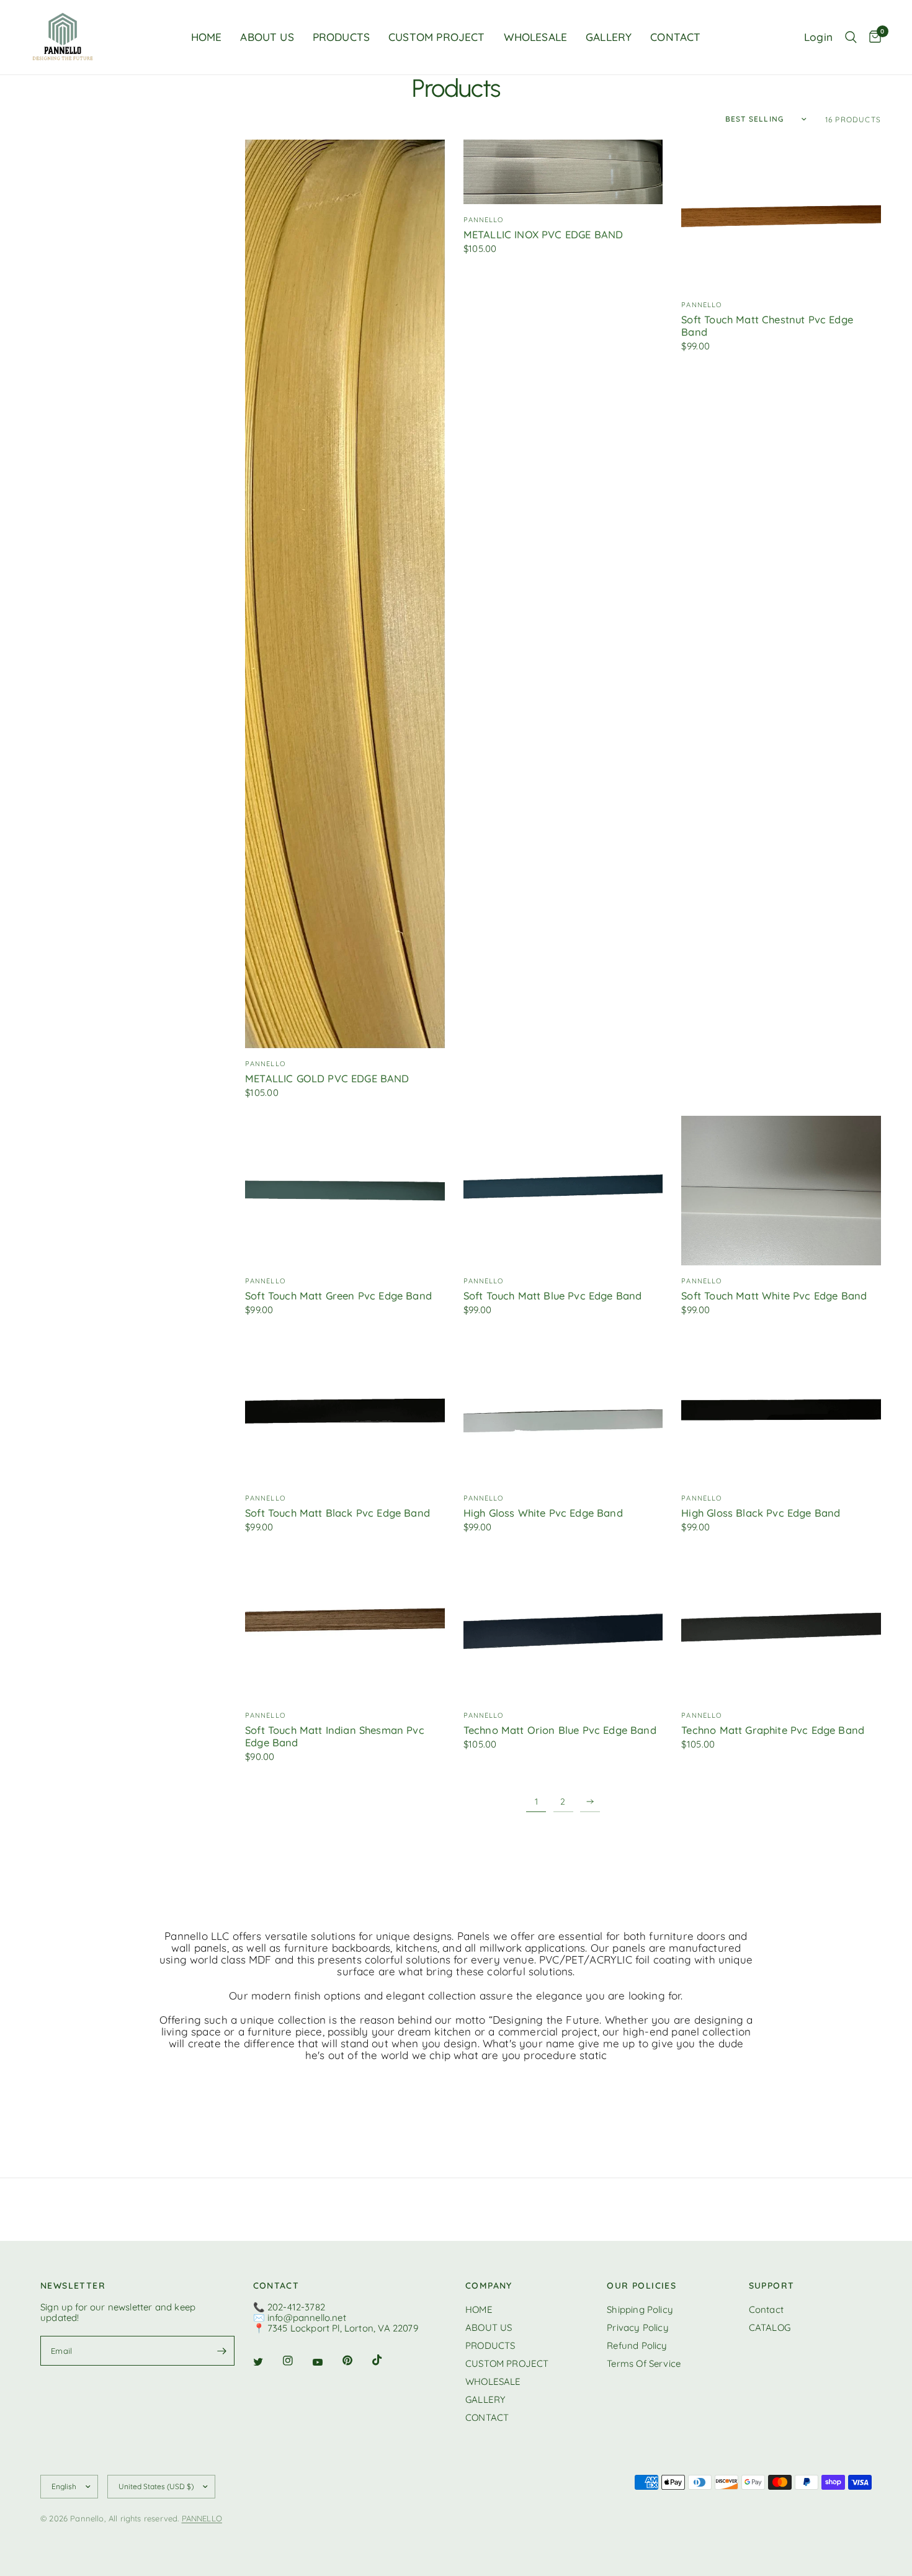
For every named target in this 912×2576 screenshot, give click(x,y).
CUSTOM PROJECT (436, 37)
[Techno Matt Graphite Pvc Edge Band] (781, 1625)
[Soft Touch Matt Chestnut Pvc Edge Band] (781, 214)
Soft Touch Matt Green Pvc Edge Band (338, 1296)
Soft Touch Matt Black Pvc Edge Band (338, 1513)
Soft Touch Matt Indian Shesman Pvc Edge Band (335, 1736)
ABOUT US (267, 37)
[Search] (851, 37)
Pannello (265, 1064)
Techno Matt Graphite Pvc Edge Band (773, 1730)
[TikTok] (386, 2360)
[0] (872, 37)
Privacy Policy (637, 2327)
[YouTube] (326, 2362)
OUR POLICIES (642, 2286)
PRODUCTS (341, 37)
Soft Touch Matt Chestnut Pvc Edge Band (767, 326)
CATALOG (770, 2327)
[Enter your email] (222, 2351)
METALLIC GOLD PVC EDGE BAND (327, 1079)
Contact (766, 2309)
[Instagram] (297, 2361)
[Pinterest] (356, 2360)
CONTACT (675, 37)
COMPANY (489, 2286)
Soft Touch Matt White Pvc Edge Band (774, 1296)
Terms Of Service (644, 2363)
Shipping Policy (640, 2309)
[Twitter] (267, 2361)
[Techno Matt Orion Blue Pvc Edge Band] (563, 1625)
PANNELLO (202, 2518)
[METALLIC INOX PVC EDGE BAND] (563, 172)
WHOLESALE (536, 37)
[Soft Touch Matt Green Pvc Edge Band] (345, 1191)
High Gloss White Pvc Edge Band (543, 1513)
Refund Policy (637, 2345)
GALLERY (609, 37)
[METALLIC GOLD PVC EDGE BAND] (345, 594)
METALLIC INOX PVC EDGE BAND (543, 235)
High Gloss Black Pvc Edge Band (761, 1513)
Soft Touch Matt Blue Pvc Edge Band (553, 1296)
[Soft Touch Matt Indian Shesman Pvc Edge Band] (345, 1625)
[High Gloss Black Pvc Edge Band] (781, 1408)
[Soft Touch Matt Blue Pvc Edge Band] (563, 1191)
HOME (207, 37)
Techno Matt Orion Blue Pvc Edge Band (560, 1730)
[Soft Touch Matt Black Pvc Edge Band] (345, 1408)
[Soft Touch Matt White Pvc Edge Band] (781, 1191)
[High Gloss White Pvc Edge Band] (563, 1408)
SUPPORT (772, 2286)
